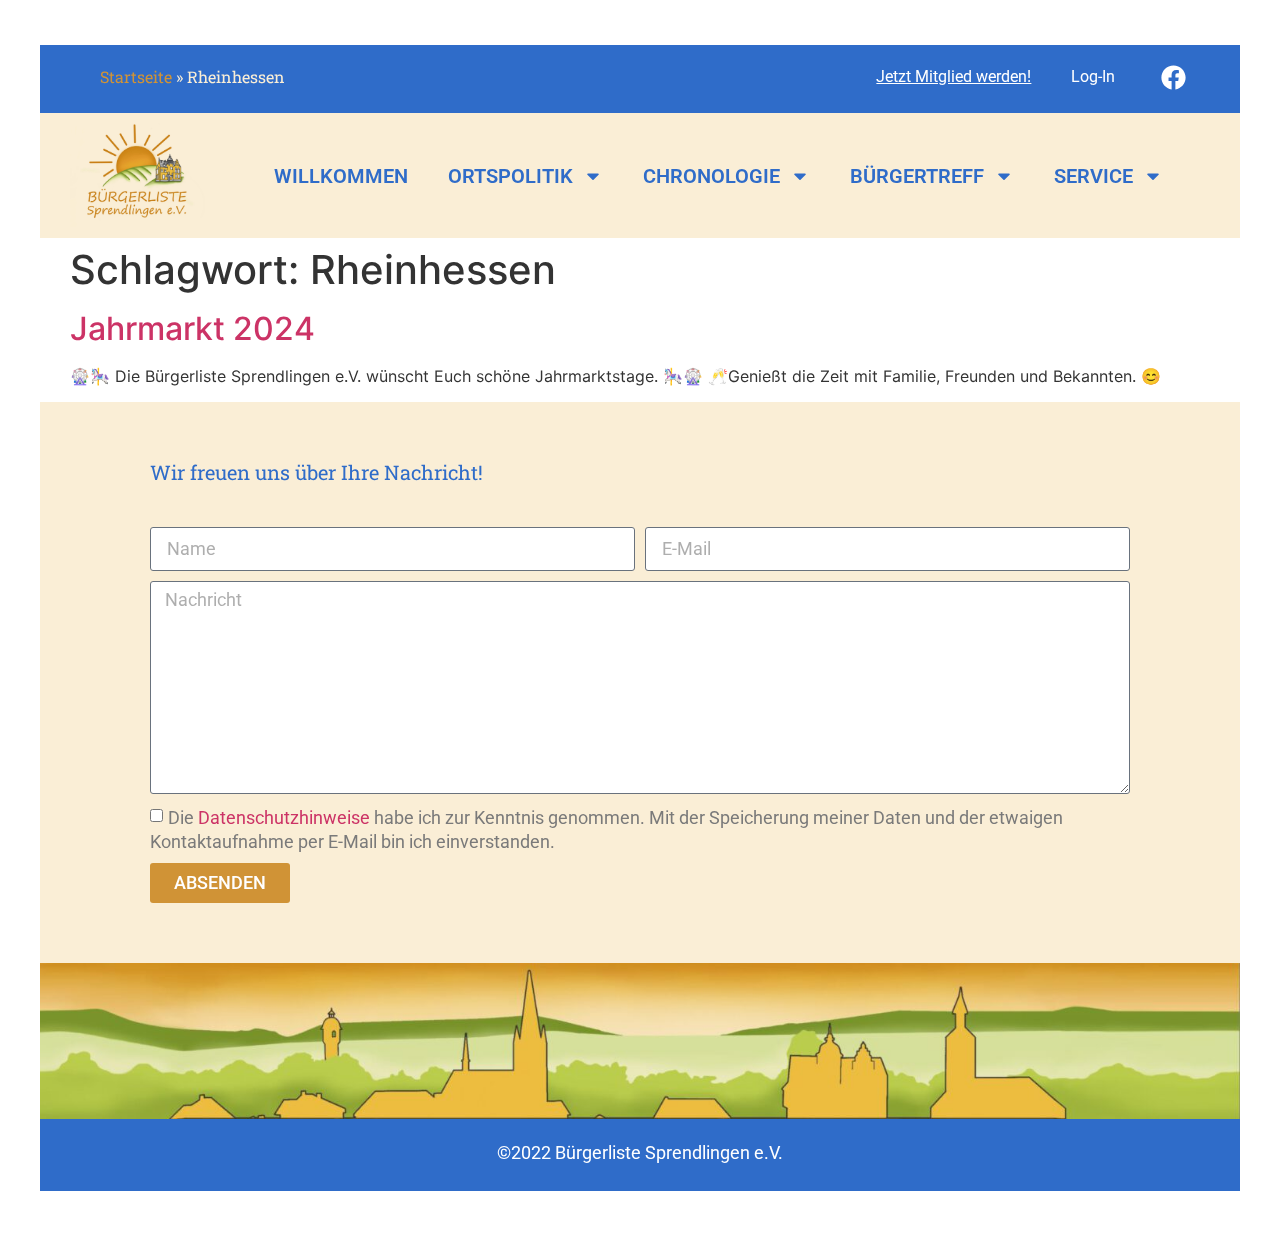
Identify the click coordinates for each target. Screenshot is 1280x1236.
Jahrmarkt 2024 (192, 328)
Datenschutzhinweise (284, 817)
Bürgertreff (917, 176)
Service (1093, 176)
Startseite (136, 76)
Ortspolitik (510, 176)
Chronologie (711, 176)
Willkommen (341, 176)
